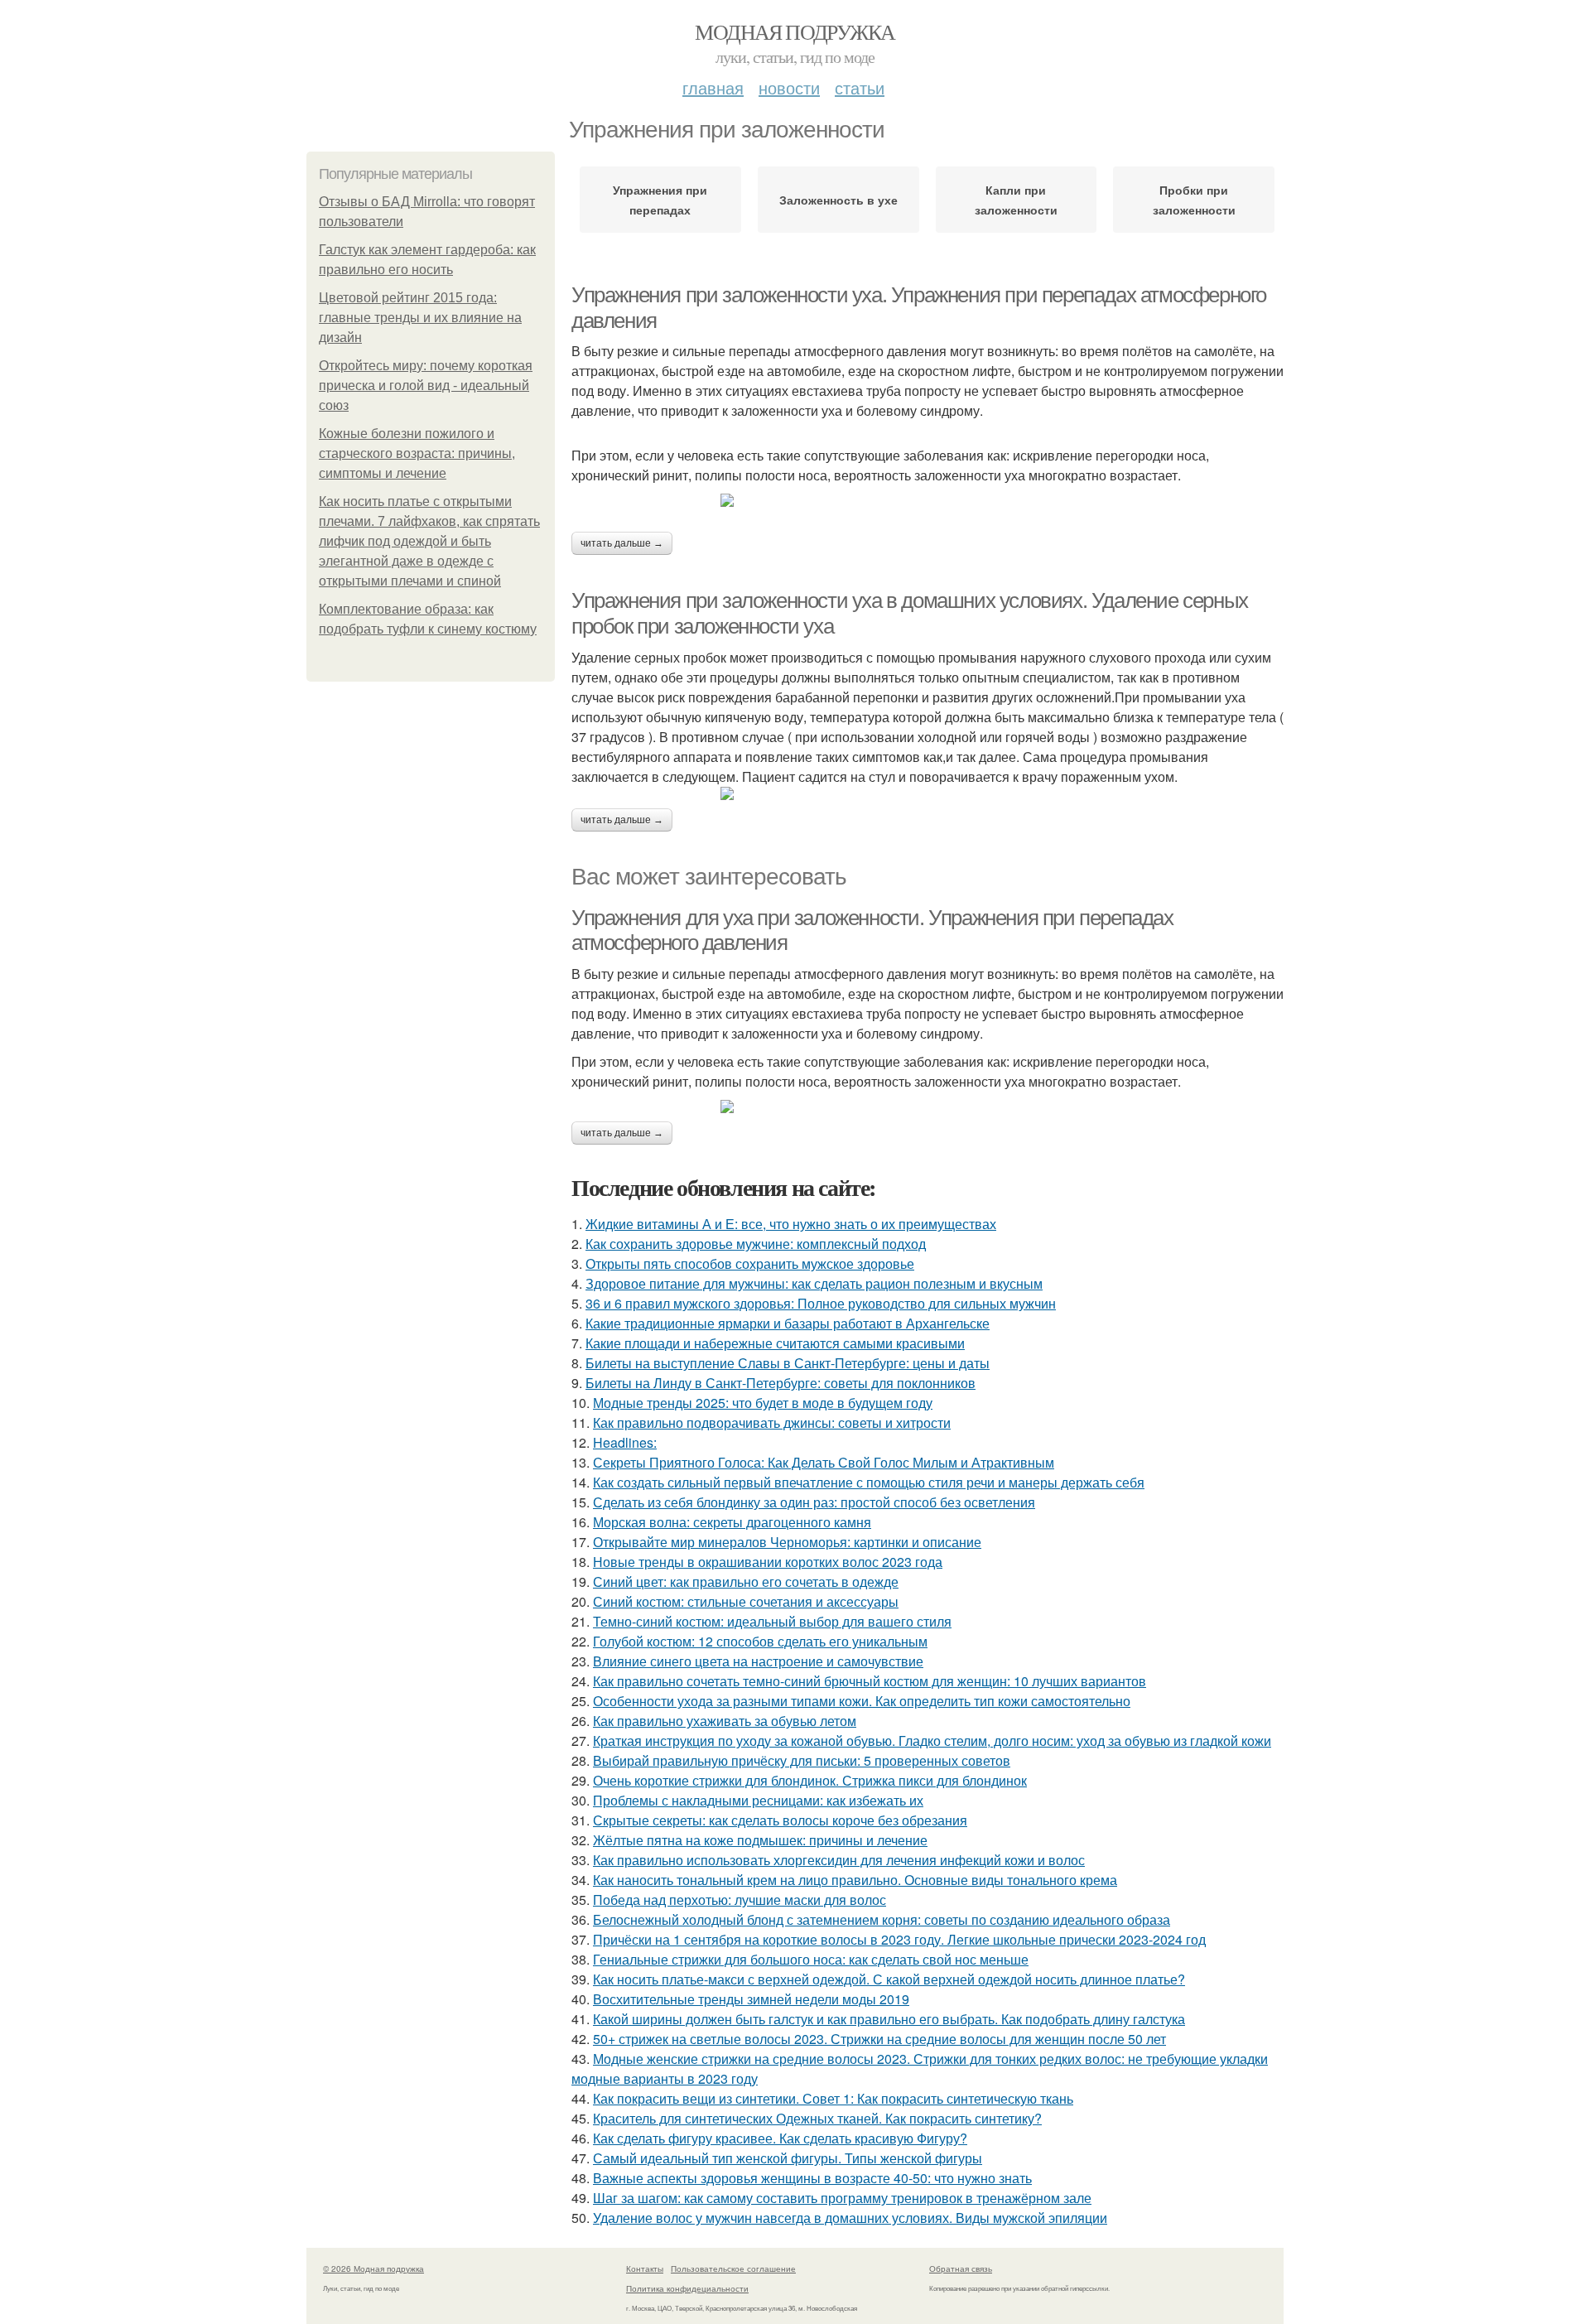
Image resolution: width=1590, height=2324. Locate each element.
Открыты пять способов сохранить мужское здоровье (750, 1263)
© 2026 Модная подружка (373, 2269)
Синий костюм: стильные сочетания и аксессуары (746, 1601)
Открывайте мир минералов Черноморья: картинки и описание (787, 1542)
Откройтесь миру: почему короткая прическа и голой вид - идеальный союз (426, 386)
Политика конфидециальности (687, 2288)
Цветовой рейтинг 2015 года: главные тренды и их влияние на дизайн (420, 318)
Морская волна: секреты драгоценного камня (732, 1522)
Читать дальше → (622, 543)
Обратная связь (961, 2269)
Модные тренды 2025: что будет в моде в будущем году (763, 1403)
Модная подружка (795, 31)
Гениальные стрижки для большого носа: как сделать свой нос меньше (811, 1959)
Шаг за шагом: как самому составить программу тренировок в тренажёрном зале (842, 2198)
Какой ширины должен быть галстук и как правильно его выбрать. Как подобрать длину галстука (889, 2019)
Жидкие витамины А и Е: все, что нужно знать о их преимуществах (791, 1224)
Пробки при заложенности (1194, 200)
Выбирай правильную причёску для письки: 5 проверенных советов (802, 1760)
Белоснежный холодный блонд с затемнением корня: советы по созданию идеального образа (882, 1919)
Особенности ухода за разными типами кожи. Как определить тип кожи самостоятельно (862, 1701)
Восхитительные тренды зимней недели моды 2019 (751, 1999)
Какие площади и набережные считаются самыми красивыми (775, 1343)
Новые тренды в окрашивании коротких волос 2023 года (768, 1562)
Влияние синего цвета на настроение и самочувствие (758, 1661)
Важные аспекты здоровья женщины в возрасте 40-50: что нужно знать (812, 2178)
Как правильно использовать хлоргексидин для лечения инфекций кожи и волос (839, 1860)
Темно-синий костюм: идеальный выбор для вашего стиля (772, 1621)
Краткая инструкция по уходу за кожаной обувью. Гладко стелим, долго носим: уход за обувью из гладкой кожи (932, 1741)
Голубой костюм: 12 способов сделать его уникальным (760, 1641)
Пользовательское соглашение (733, 2269)
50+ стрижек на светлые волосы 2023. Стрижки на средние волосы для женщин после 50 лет (879, 2039)
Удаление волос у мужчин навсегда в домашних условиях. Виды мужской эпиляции (850, 2218)
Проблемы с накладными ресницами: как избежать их (758, 1800)
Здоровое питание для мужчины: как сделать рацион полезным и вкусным (814, 1283)
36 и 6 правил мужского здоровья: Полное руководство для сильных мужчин (821, 1303)
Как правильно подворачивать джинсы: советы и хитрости (772, 1422)
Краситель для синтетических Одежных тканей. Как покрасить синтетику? (817, 2118)
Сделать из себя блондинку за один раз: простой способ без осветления (814, 1502)
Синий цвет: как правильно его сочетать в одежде (746, 1581)
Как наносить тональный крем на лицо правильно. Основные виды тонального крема (855, 1880)
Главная (713, 87)
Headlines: (625, 1442)
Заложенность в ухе (838, 200)
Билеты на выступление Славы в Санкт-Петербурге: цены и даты (788, 1363)
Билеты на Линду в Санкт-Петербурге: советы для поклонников (781, 1383)
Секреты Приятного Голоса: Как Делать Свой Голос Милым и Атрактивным (824, 1462)
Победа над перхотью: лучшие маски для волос (740, 1900)
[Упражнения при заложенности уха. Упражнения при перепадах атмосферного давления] (927, 500)
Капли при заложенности (1016, 200)
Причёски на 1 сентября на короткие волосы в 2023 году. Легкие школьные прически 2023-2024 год (899, 1939)
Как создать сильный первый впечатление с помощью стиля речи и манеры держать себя (869, 1482)
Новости (789, 87)
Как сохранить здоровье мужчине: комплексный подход (756, 1244)
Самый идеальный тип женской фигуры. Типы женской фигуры (788, 2158)
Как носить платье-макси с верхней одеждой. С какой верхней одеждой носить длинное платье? (889, 1979)
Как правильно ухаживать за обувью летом (725, 1721)
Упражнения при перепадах (660, 200)
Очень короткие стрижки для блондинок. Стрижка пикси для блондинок (810, 1780)
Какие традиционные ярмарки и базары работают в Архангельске (788, 1323)
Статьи (860, 87)
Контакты (645, 2269)
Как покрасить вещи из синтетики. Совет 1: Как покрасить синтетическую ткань (833, 2098)
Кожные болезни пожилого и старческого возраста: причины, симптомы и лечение (417, 453)
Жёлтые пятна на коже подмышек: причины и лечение (760, 1840)
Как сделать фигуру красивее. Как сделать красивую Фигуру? (780, 2138)
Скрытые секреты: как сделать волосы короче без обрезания (780, 1820)
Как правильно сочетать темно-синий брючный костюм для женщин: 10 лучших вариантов (870, 1681)
